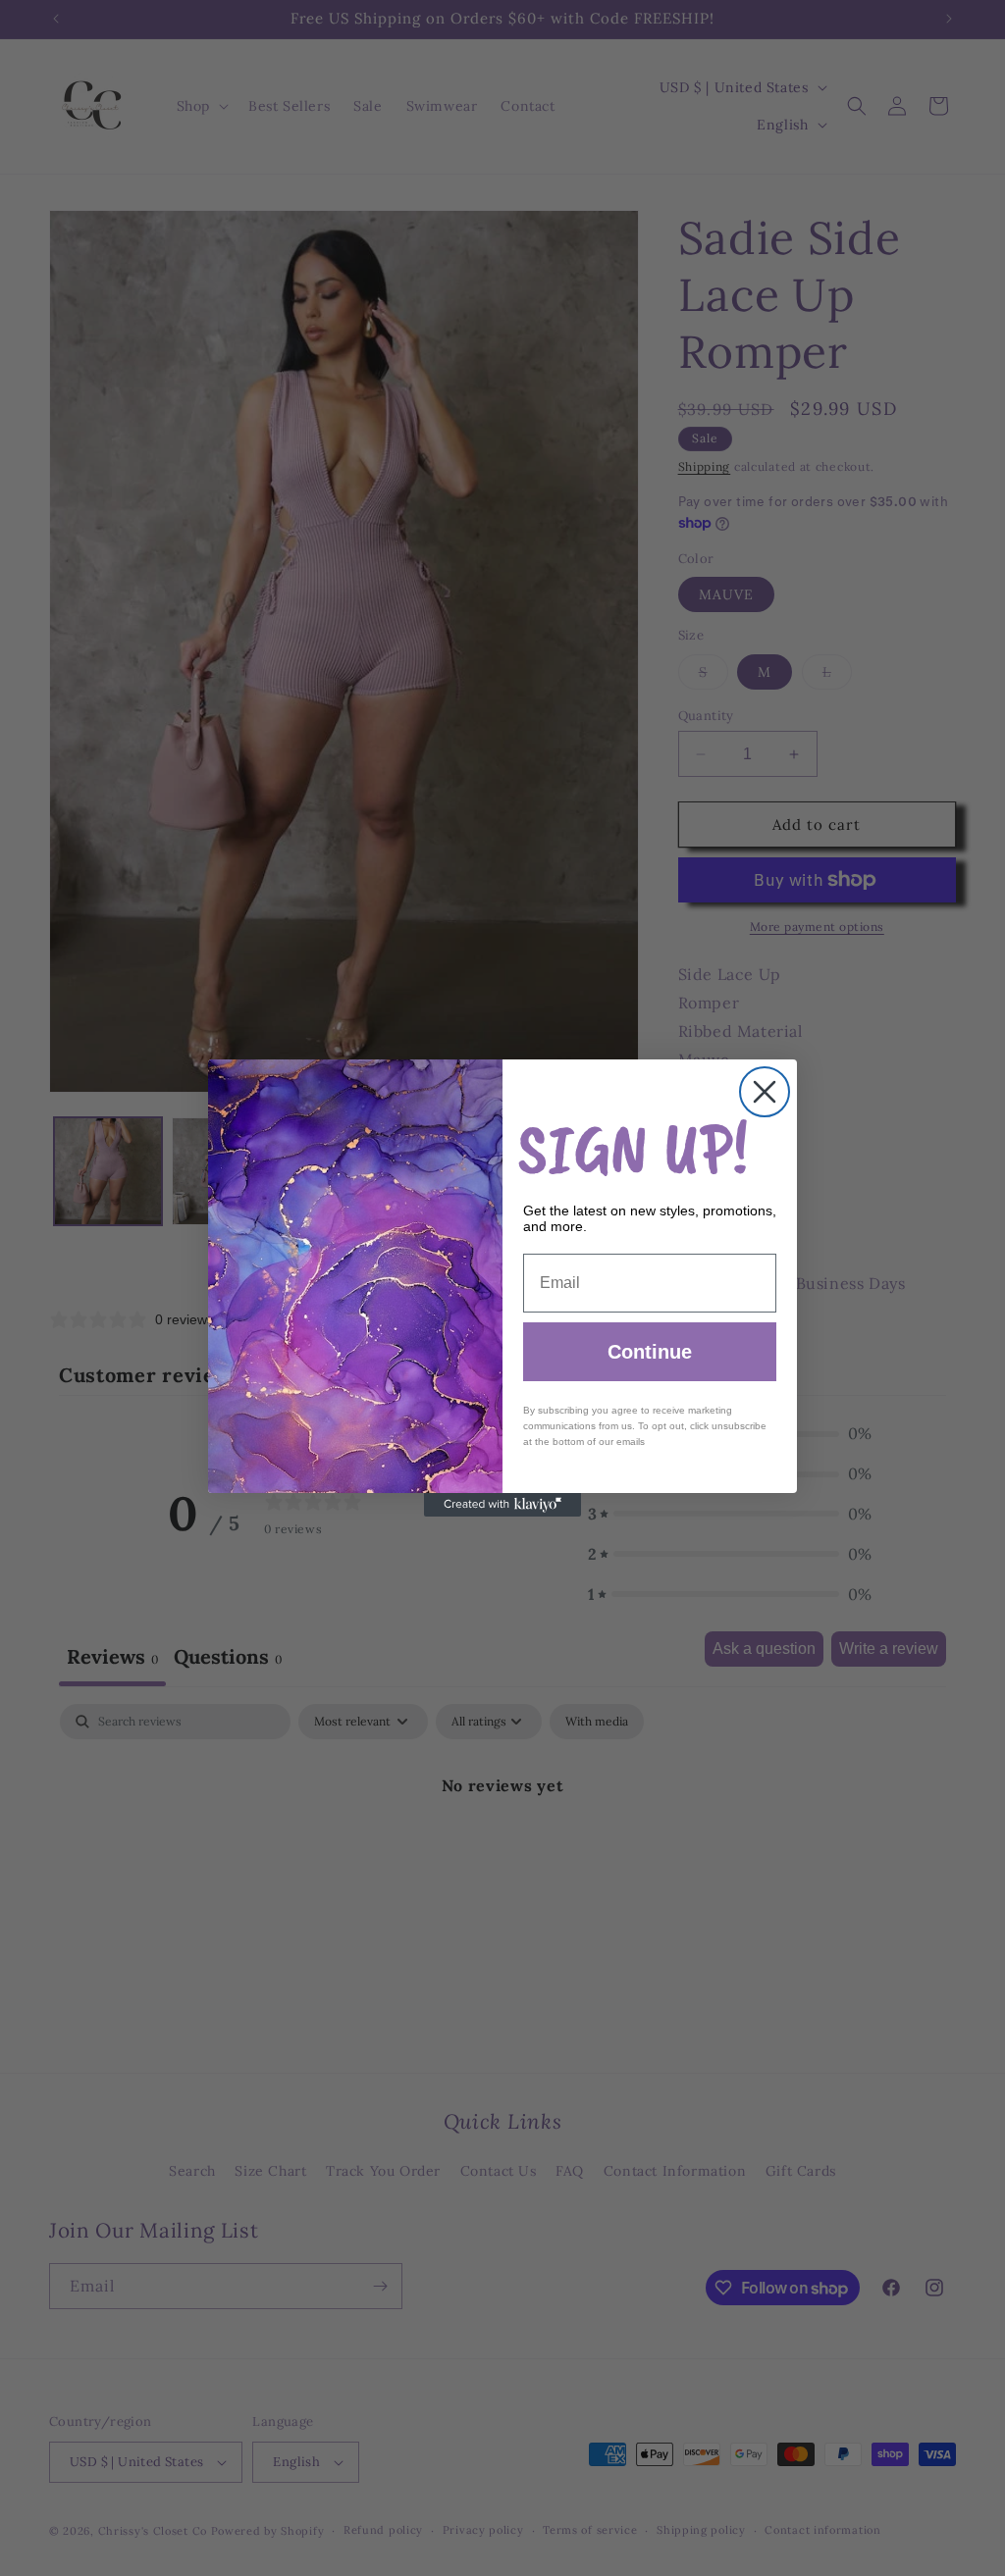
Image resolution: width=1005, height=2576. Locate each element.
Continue (650, 1352)
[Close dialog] (765, 1092)
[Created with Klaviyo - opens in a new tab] (502, 1505)
